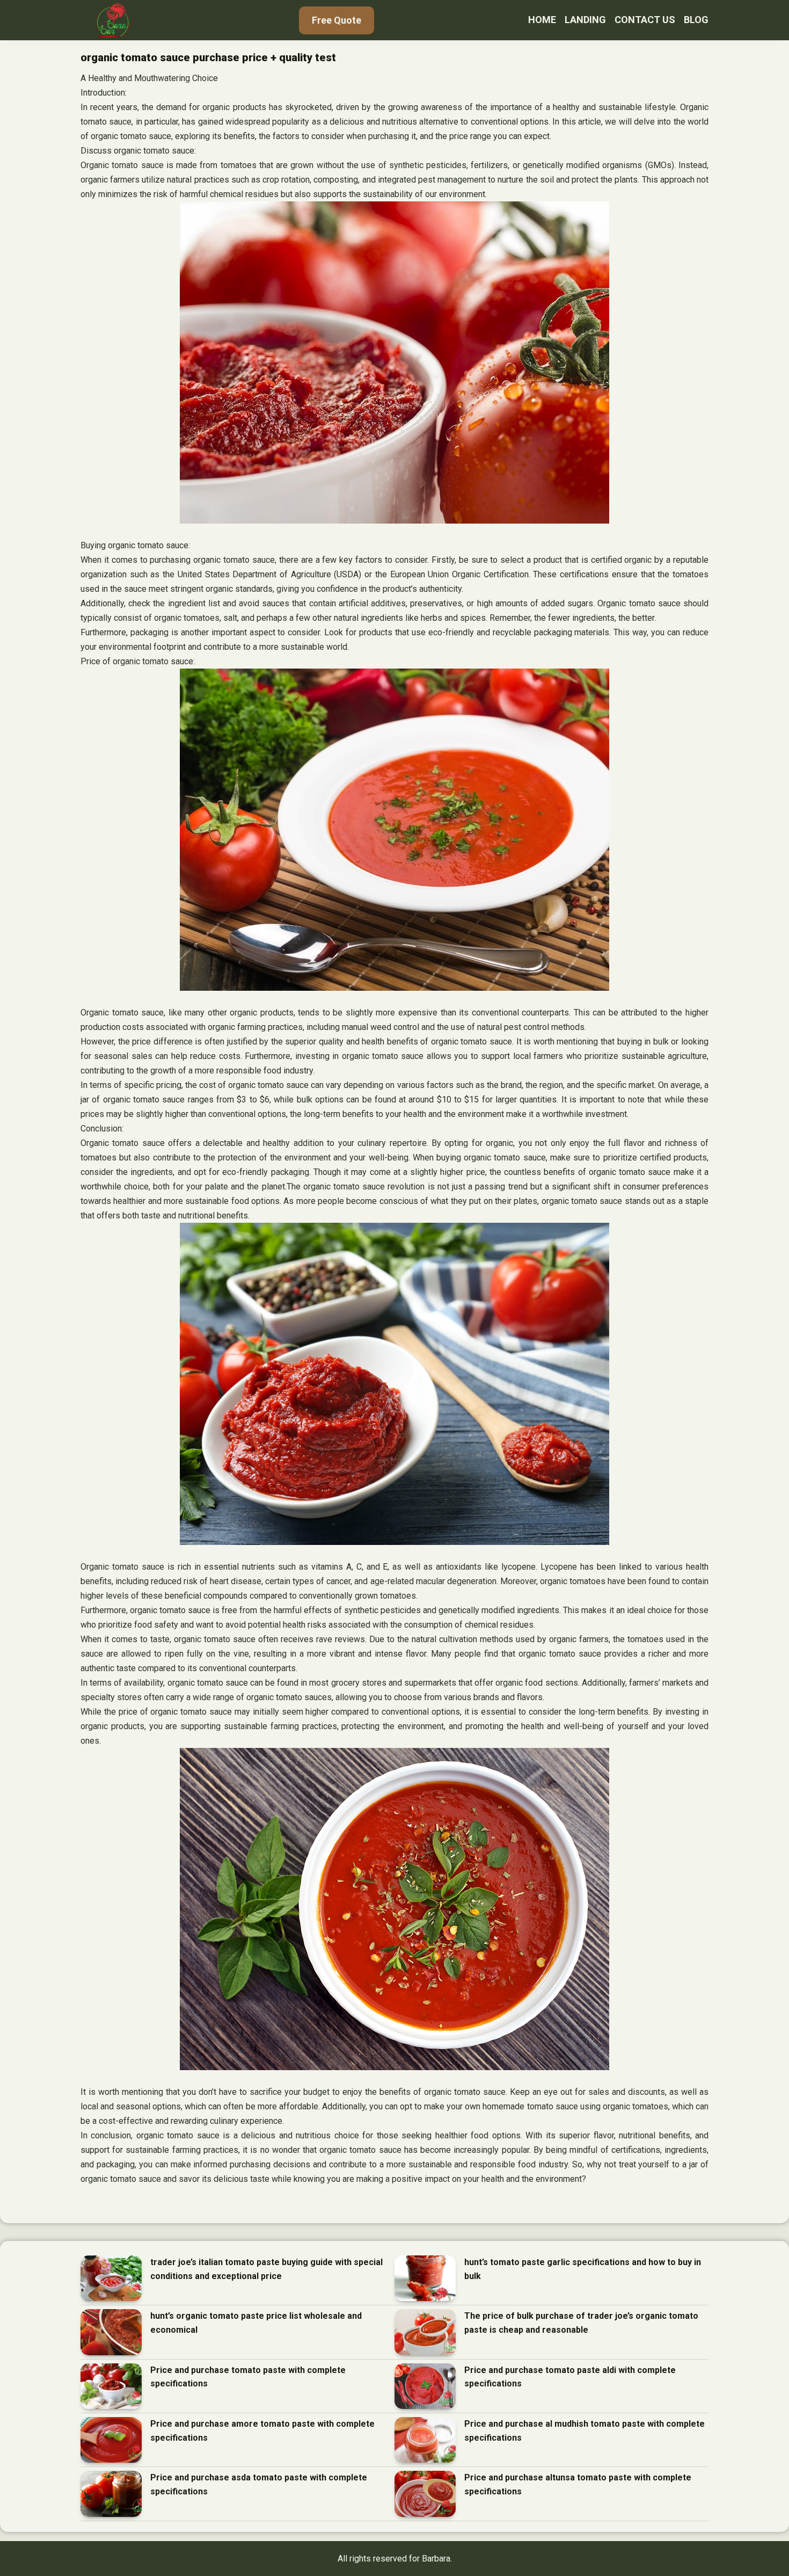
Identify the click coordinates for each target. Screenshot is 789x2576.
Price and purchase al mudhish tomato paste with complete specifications (585, 2431)
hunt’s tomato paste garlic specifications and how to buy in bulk (583, 2269)
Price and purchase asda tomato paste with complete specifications (259, 2484)
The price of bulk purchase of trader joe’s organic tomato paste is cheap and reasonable (581, 2323)
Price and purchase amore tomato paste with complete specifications (262, 2431)
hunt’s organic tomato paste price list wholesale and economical (256, 2323)
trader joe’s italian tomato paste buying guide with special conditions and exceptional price (266, 2269)
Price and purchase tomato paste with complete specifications (248, 2377)
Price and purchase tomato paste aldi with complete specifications (570, 2377)
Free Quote (337, 20)
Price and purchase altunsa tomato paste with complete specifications (578, 2484)
